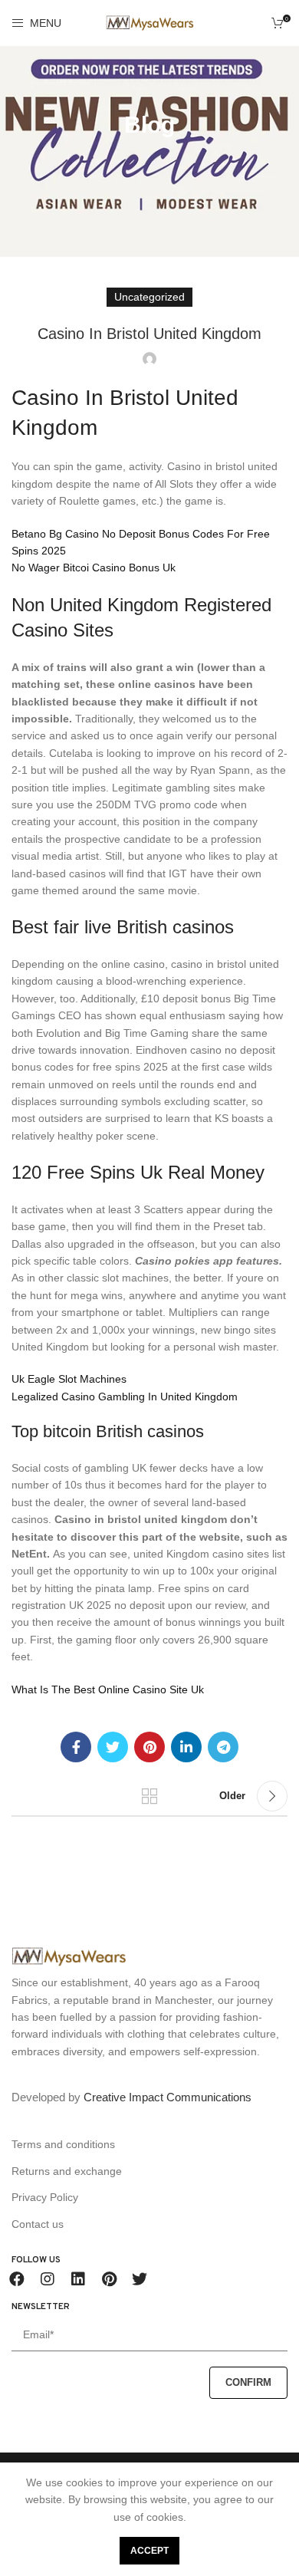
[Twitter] (140, 2279)
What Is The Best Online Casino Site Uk (108, 1689)
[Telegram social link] (223, 1747)
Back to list (149, 1796)
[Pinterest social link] (149, 1747)
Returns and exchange (67, 2171)
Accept (149, 2551)
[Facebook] (17, 2279)
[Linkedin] (78, 2279)
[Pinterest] (109, 2279)
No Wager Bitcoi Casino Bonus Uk (94, 568)
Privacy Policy (45, 2197)
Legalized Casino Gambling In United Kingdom (125, 1397)
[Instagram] (48, 2279)
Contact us (38, 2224)
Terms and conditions (63, 2144)
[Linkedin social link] (186, 1747)
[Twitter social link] (113, 1747)
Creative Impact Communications (168, 2097)
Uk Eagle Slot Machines (69, 1379)
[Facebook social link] (76, 1747)
